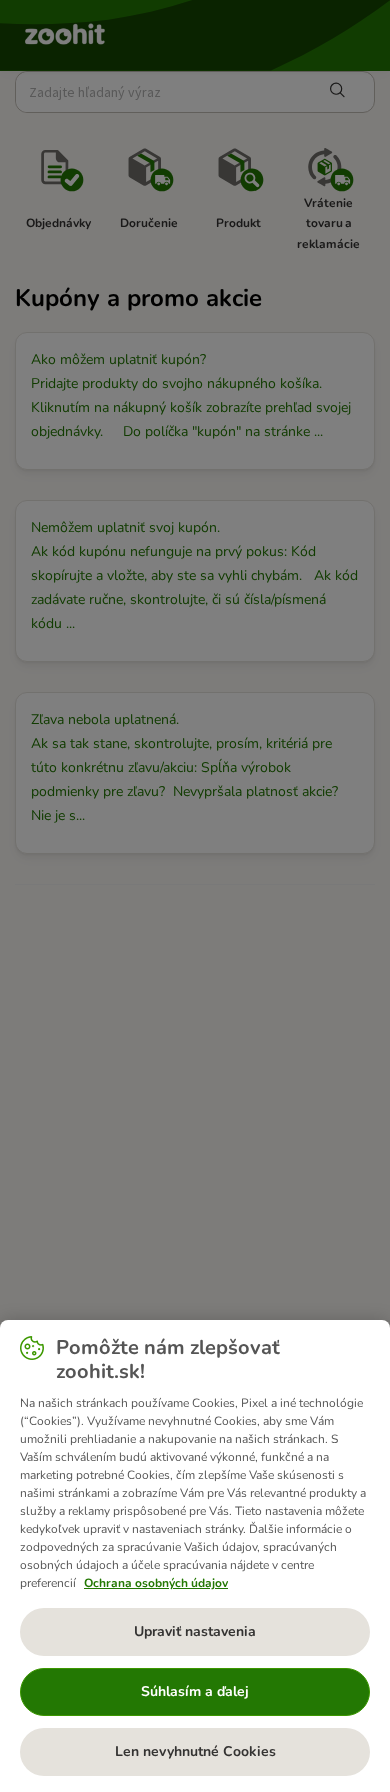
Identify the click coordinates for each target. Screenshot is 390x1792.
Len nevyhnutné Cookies (195, 1751)
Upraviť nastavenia (195, 1631)
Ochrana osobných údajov (156, 1583)
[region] (195, 1556)
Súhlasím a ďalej (195, 1691)
